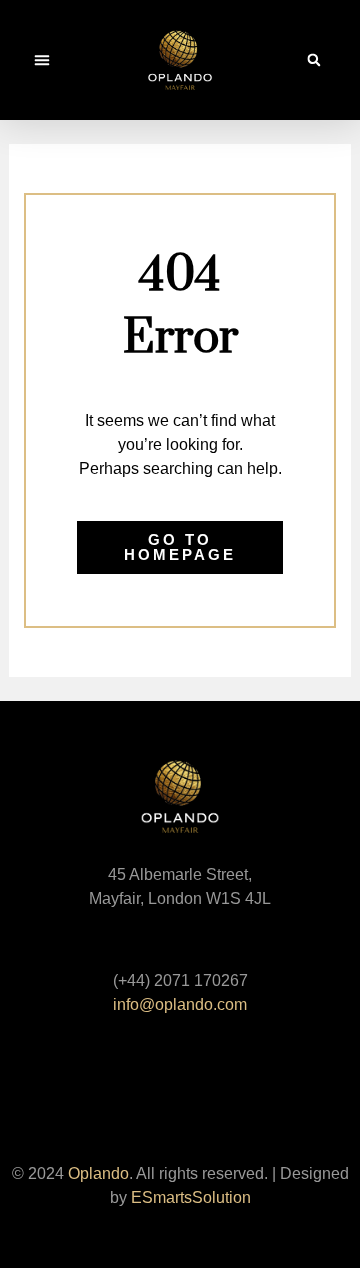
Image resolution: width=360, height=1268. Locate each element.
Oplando (98, 1173)
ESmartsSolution (191, 1197)
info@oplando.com (180, 1004)
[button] (42, 60)
